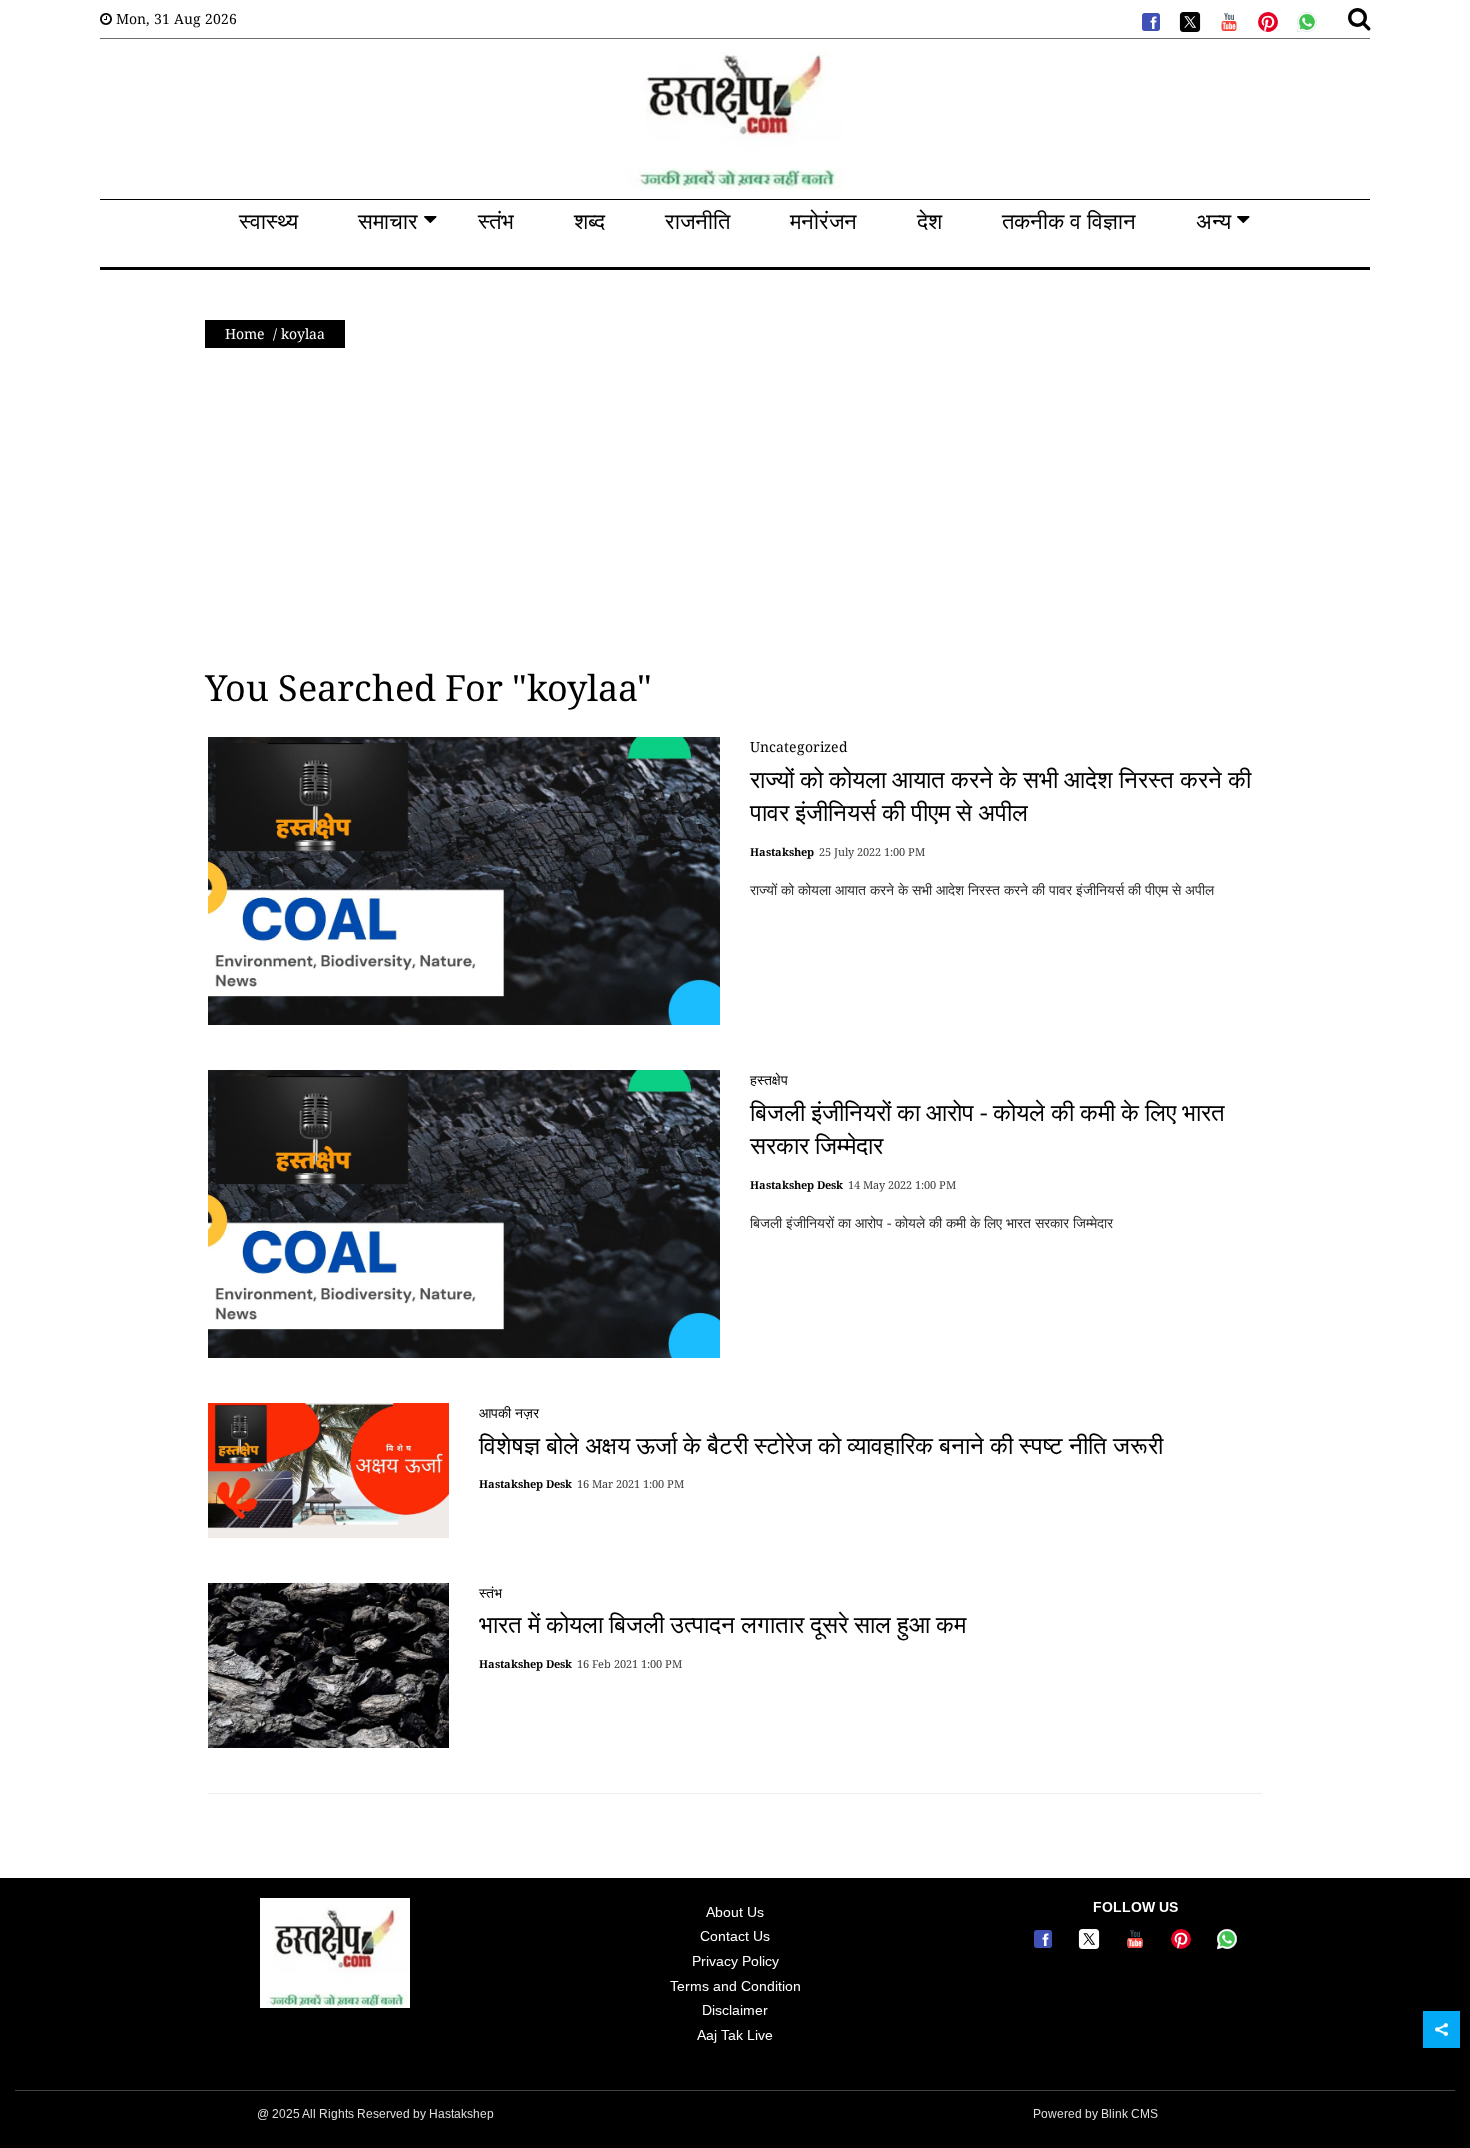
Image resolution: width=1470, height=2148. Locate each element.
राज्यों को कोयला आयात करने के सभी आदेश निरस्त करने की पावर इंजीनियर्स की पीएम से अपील (1000, 795)
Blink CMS (1129, 2114)
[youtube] (1227, 20)
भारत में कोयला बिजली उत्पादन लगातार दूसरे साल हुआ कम (722, 1624)
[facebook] (1149, 20)
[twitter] (1188, 20)
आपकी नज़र (509, 1412)
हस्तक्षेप (769, 1079)
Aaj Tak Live (735, 2035)
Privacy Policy (735, 1961)
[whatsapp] (1305, 20)
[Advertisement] (735, 508)
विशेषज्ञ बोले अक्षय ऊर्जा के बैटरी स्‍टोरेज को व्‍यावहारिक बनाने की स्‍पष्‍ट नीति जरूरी (821, 1443)
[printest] (1266, 20)
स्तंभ (490, 1592)
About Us (735, 1912)
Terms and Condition (735, 1986)
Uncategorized (799, 746)
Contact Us (735, 1936)
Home (245, 333)
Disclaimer (735, 2010)
